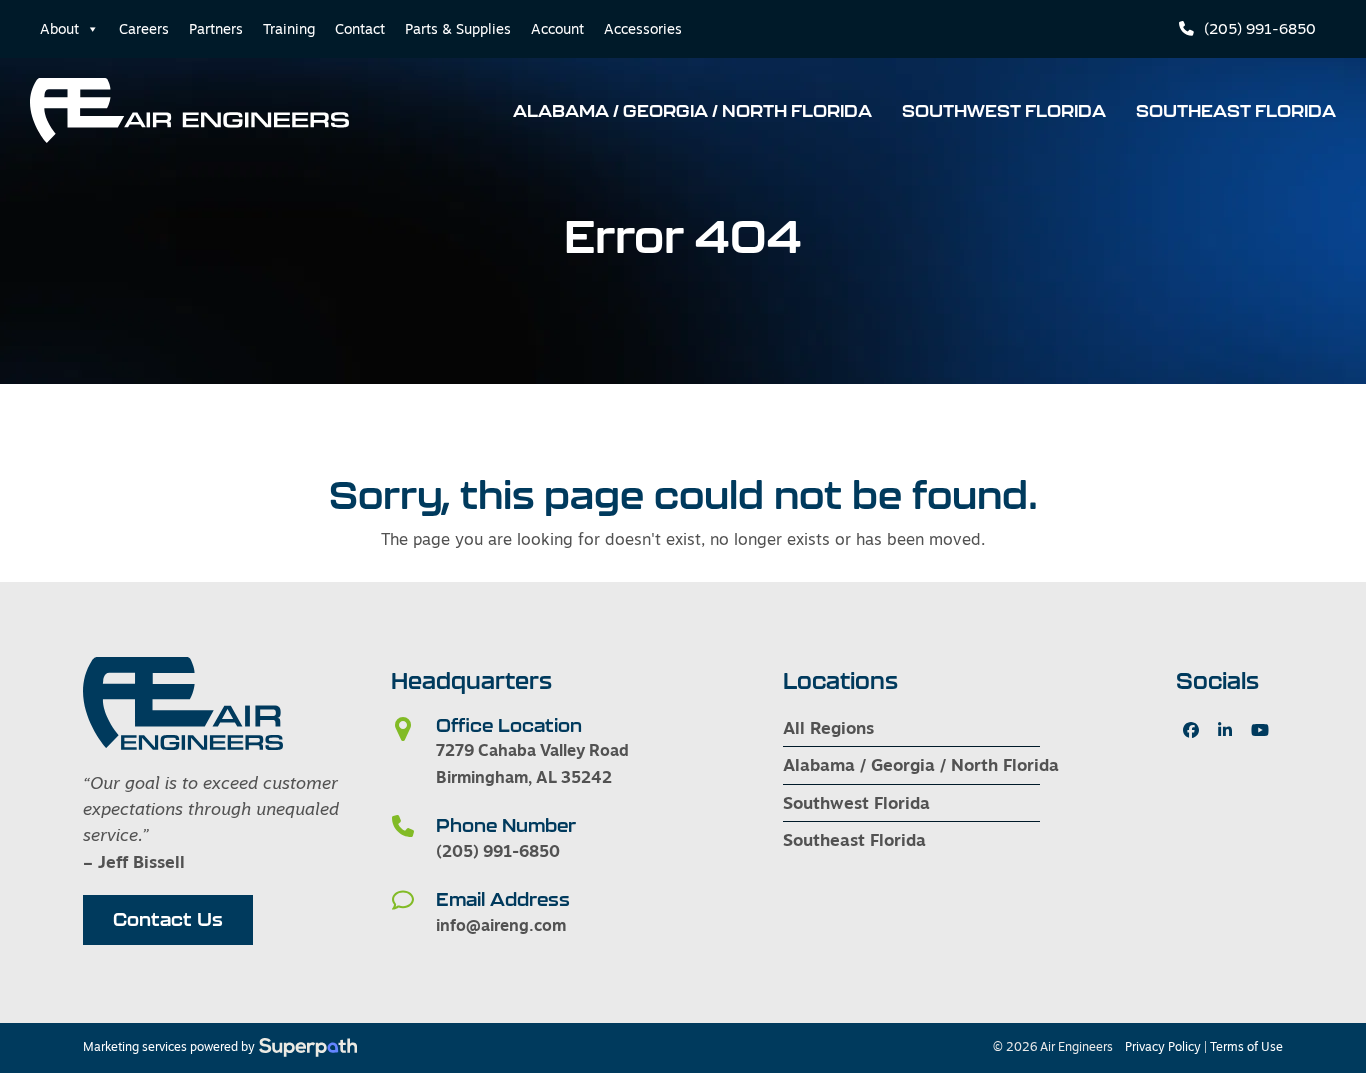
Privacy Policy (1163, 1047)
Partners (216, 29)
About (59, 29)
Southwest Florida (856, 802)
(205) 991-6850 (1260, 28)
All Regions (828, 727)
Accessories (643, 29)
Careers (144, 29)
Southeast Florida (854, 839)
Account (557, 29)
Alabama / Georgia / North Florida (921, 764)
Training (289, 29)
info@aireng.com (501, 925)
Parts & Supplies (458, 29)
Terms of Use (1246, 1047)
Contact (360, 29)
